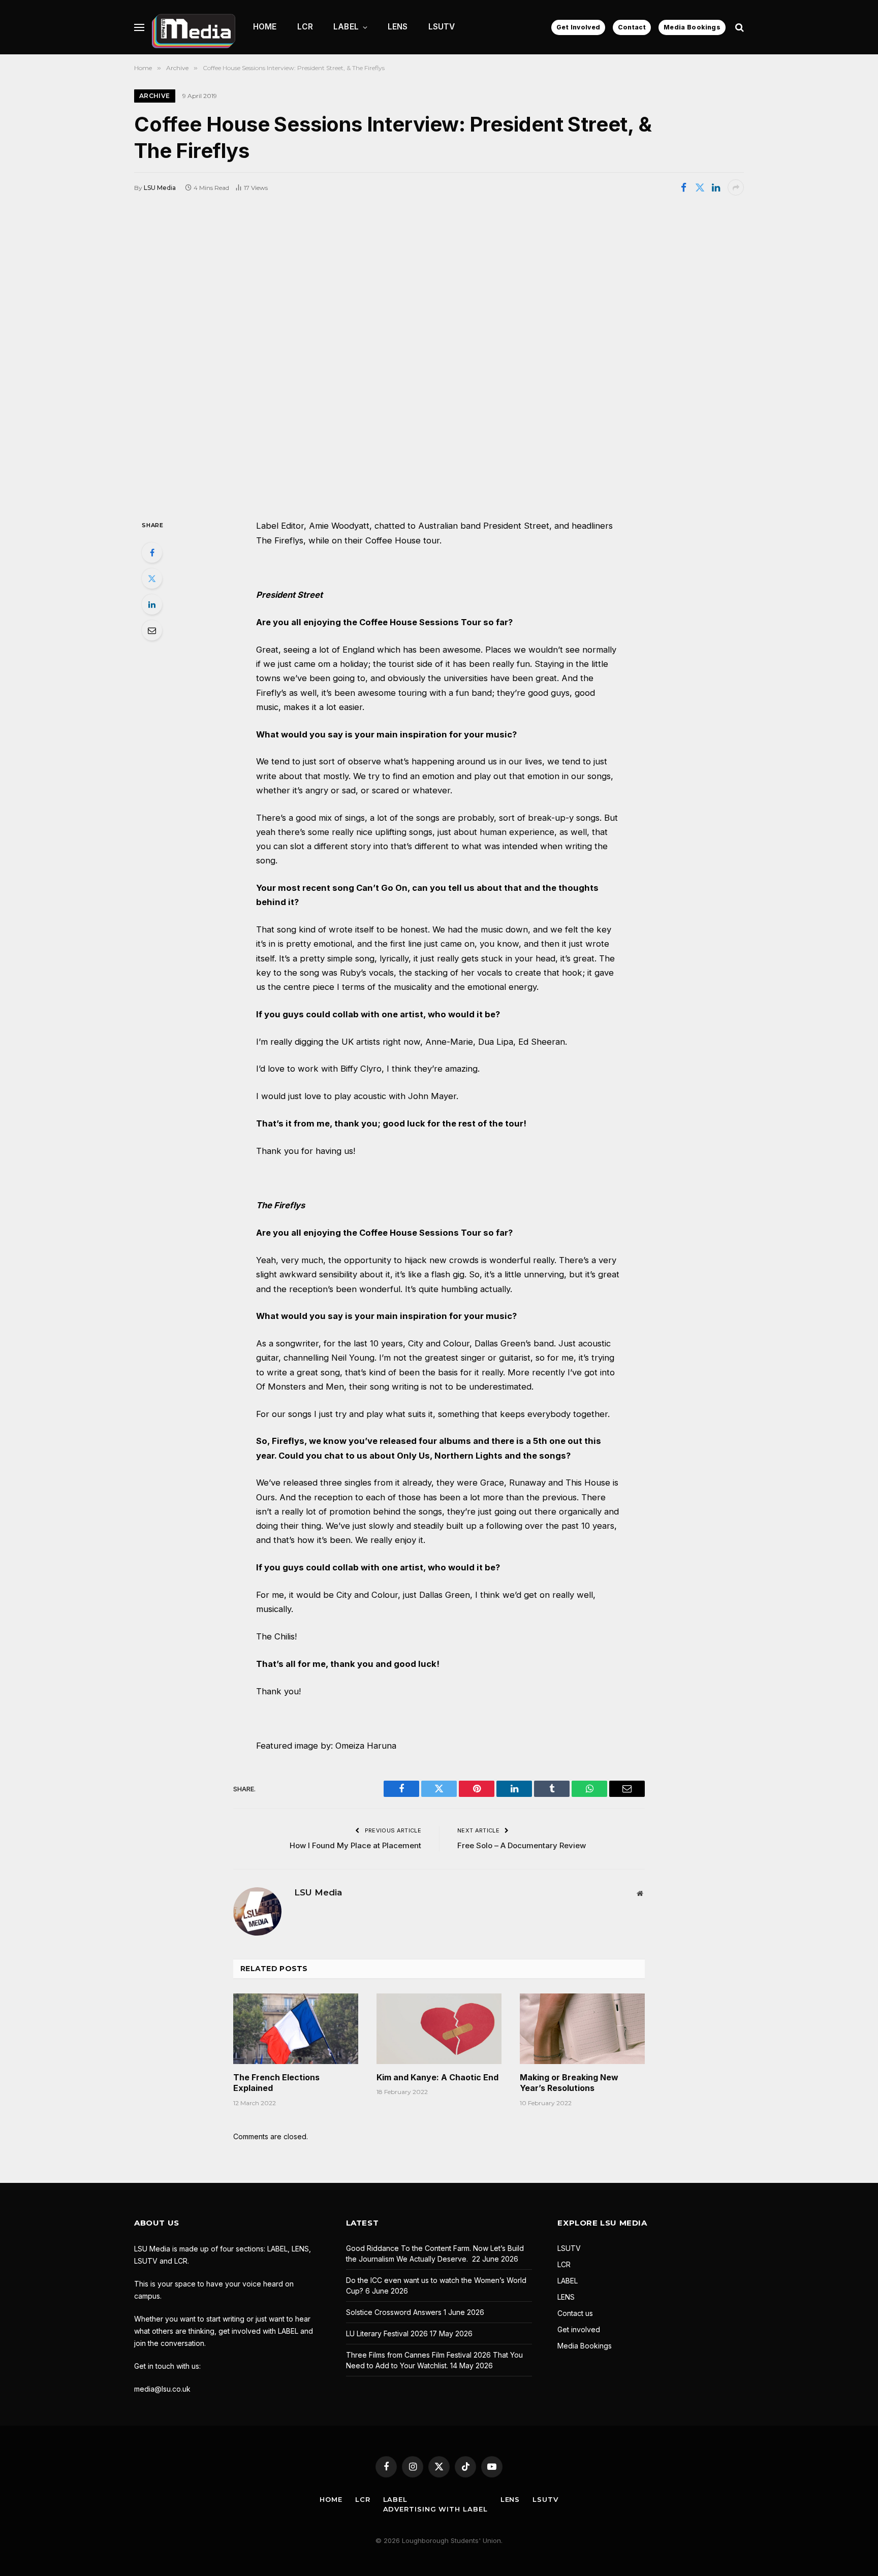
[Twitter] (152, 578)
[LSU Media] (194, 27)
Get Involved (578, 27)
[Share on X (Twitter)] (700, 187)
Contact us (575, 2313)
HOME (265, 27)
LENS (398, 27)
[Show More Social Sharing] (736, 187)
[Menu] (139, 27)
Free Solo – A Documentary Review (522, 1845)
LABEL (346, 27)
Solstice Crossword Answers (394, 2312)
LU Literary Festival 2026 (387, 2333)
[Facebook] (152, 553)
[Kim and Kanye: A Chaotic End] (439, 2028)
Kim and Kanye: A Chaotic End (437, 2077)
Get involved (579, 2329)
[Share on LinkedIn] (716, 187)
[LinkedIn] (152, 604)
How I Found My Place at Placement (355, 1845)
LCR (305, 27)
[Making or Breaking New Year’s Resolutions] (582, 2028)
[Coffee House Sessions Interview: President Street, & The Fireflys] (439, 357)
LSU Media (160, 188)
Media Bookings (692, 27)
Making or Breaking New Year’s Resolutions (569, 2083)
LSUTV (442, 27)
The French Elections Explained (276, 2083)
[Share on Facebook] (683, 187)
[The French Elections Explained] (296, 2028)
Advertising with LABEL (435, 2509)
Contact (632, 27)
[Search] (739, 27)
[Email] (152, 630)
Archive (155, 96)
